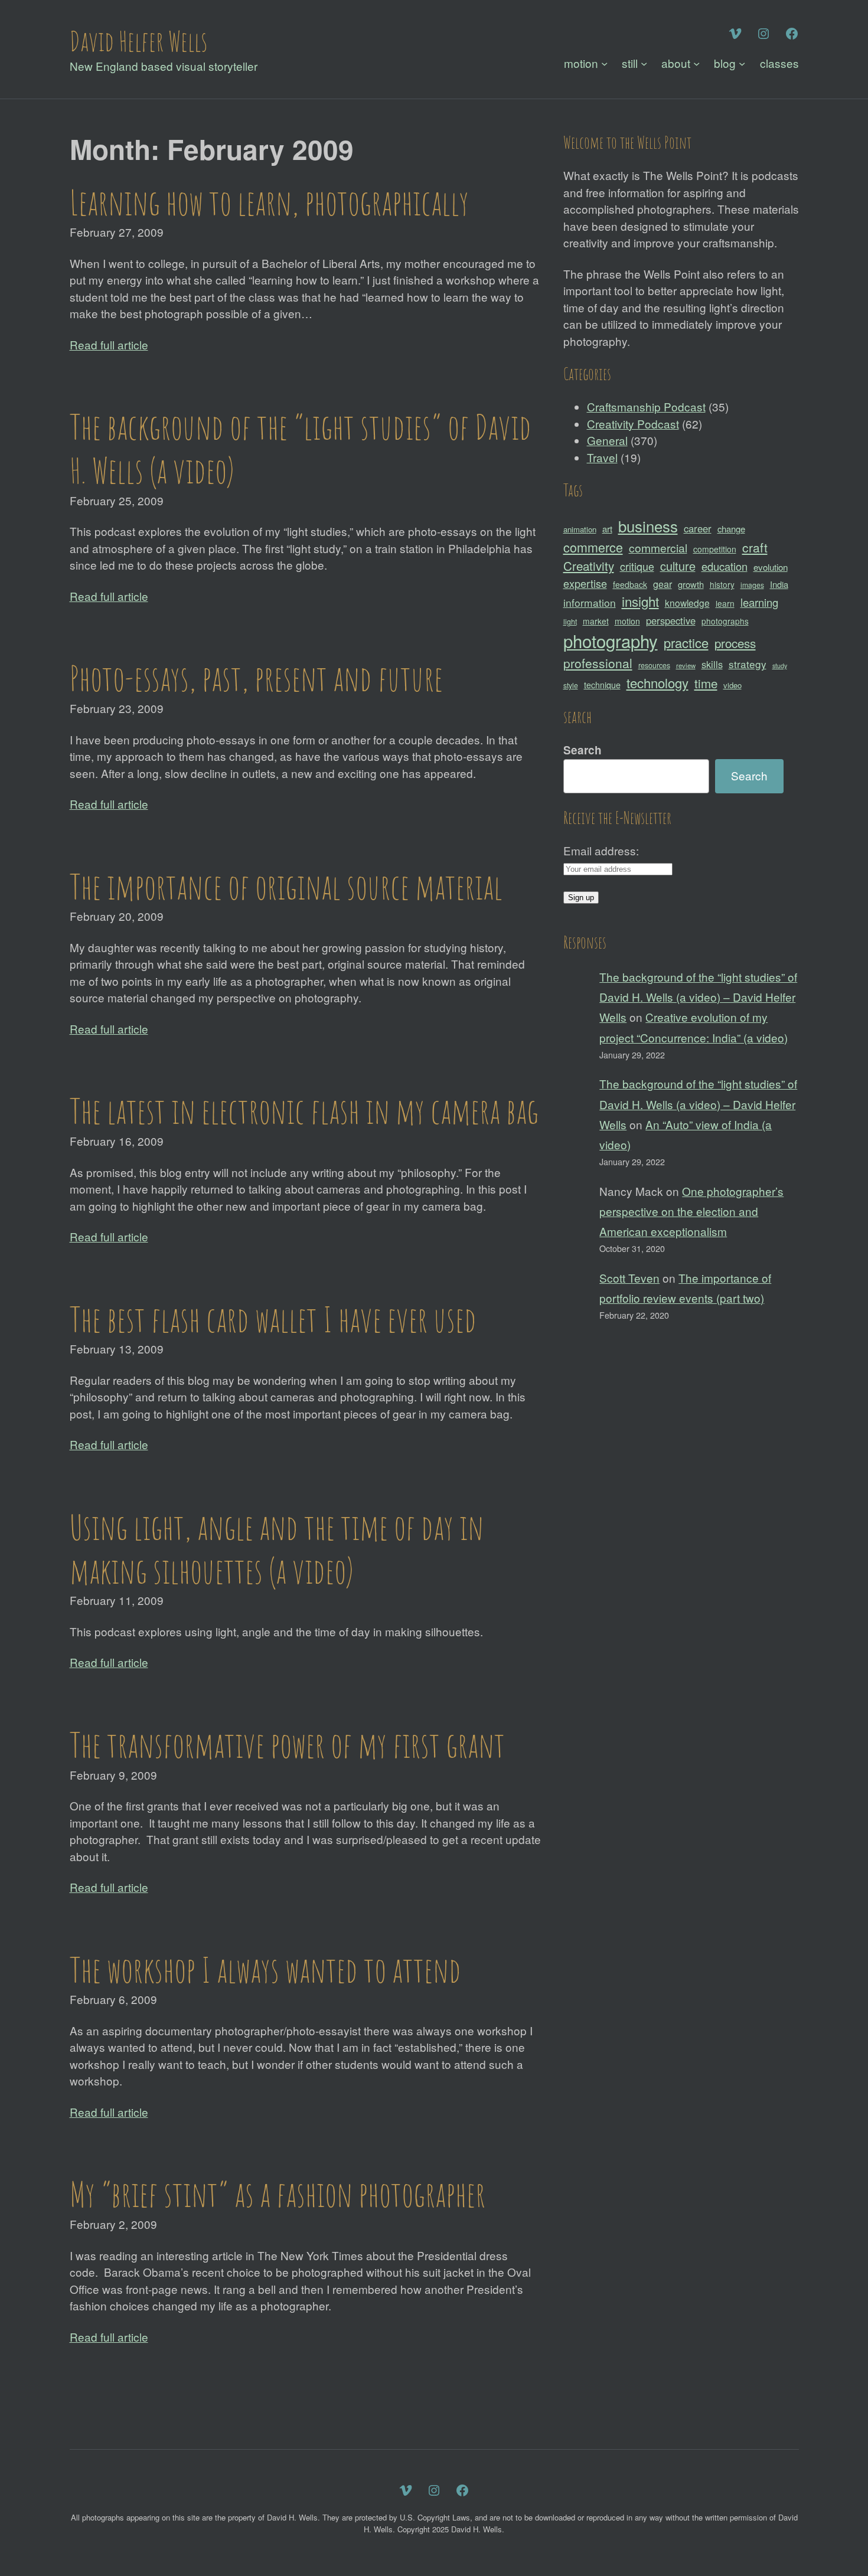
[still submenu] (644, 63)
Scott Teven (629, 1278)
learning (759, 602)
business (648, 526)
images (752, 585)
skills (712, 664)
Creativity (589, 565)
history (722, 584)
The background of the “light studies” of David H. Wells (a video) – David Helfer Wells (698, 997)
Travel (602, 457)
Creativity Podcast (633, 424)
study (780, 666)
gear (663, 584)
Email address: (601, 850)
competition (715, 549)
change (731, 529)
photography (611, 640)
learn (725, 603)
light (570, 622)
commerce (593, 547)
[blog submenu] (742, 63)
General (607, 440)
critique (637, 566)
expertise (585, 583)
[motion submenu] (604, 63)
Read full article (109, 344)
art (607, 529)
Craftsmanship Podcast (646, 406)
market (596, 621)
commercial (658, 547)
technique (602, 685)
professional (598, 663)
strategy (748, 664)
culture (678, 566)
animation (580, 529)
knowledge (687, 603)
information (590, 602)
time (706, 683)
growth (691, 584)
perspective (671, 620)
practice (686, 643)
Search (583, 750)
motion (627, 621)
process (735, 643)
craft (755, 547)
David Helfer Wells (138, 41)
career (698, 528)
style (571, 685)
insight (640, 601)
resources (654, 665)
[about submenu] (696, 63)
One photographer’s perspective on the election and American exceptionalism (691, 1211)
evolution (771, 567)
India (779, 584)
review (686, 665)
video (732, 685)
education (725, 566)
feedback (630, 584)
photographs (725, 621)
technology (657, 683)
